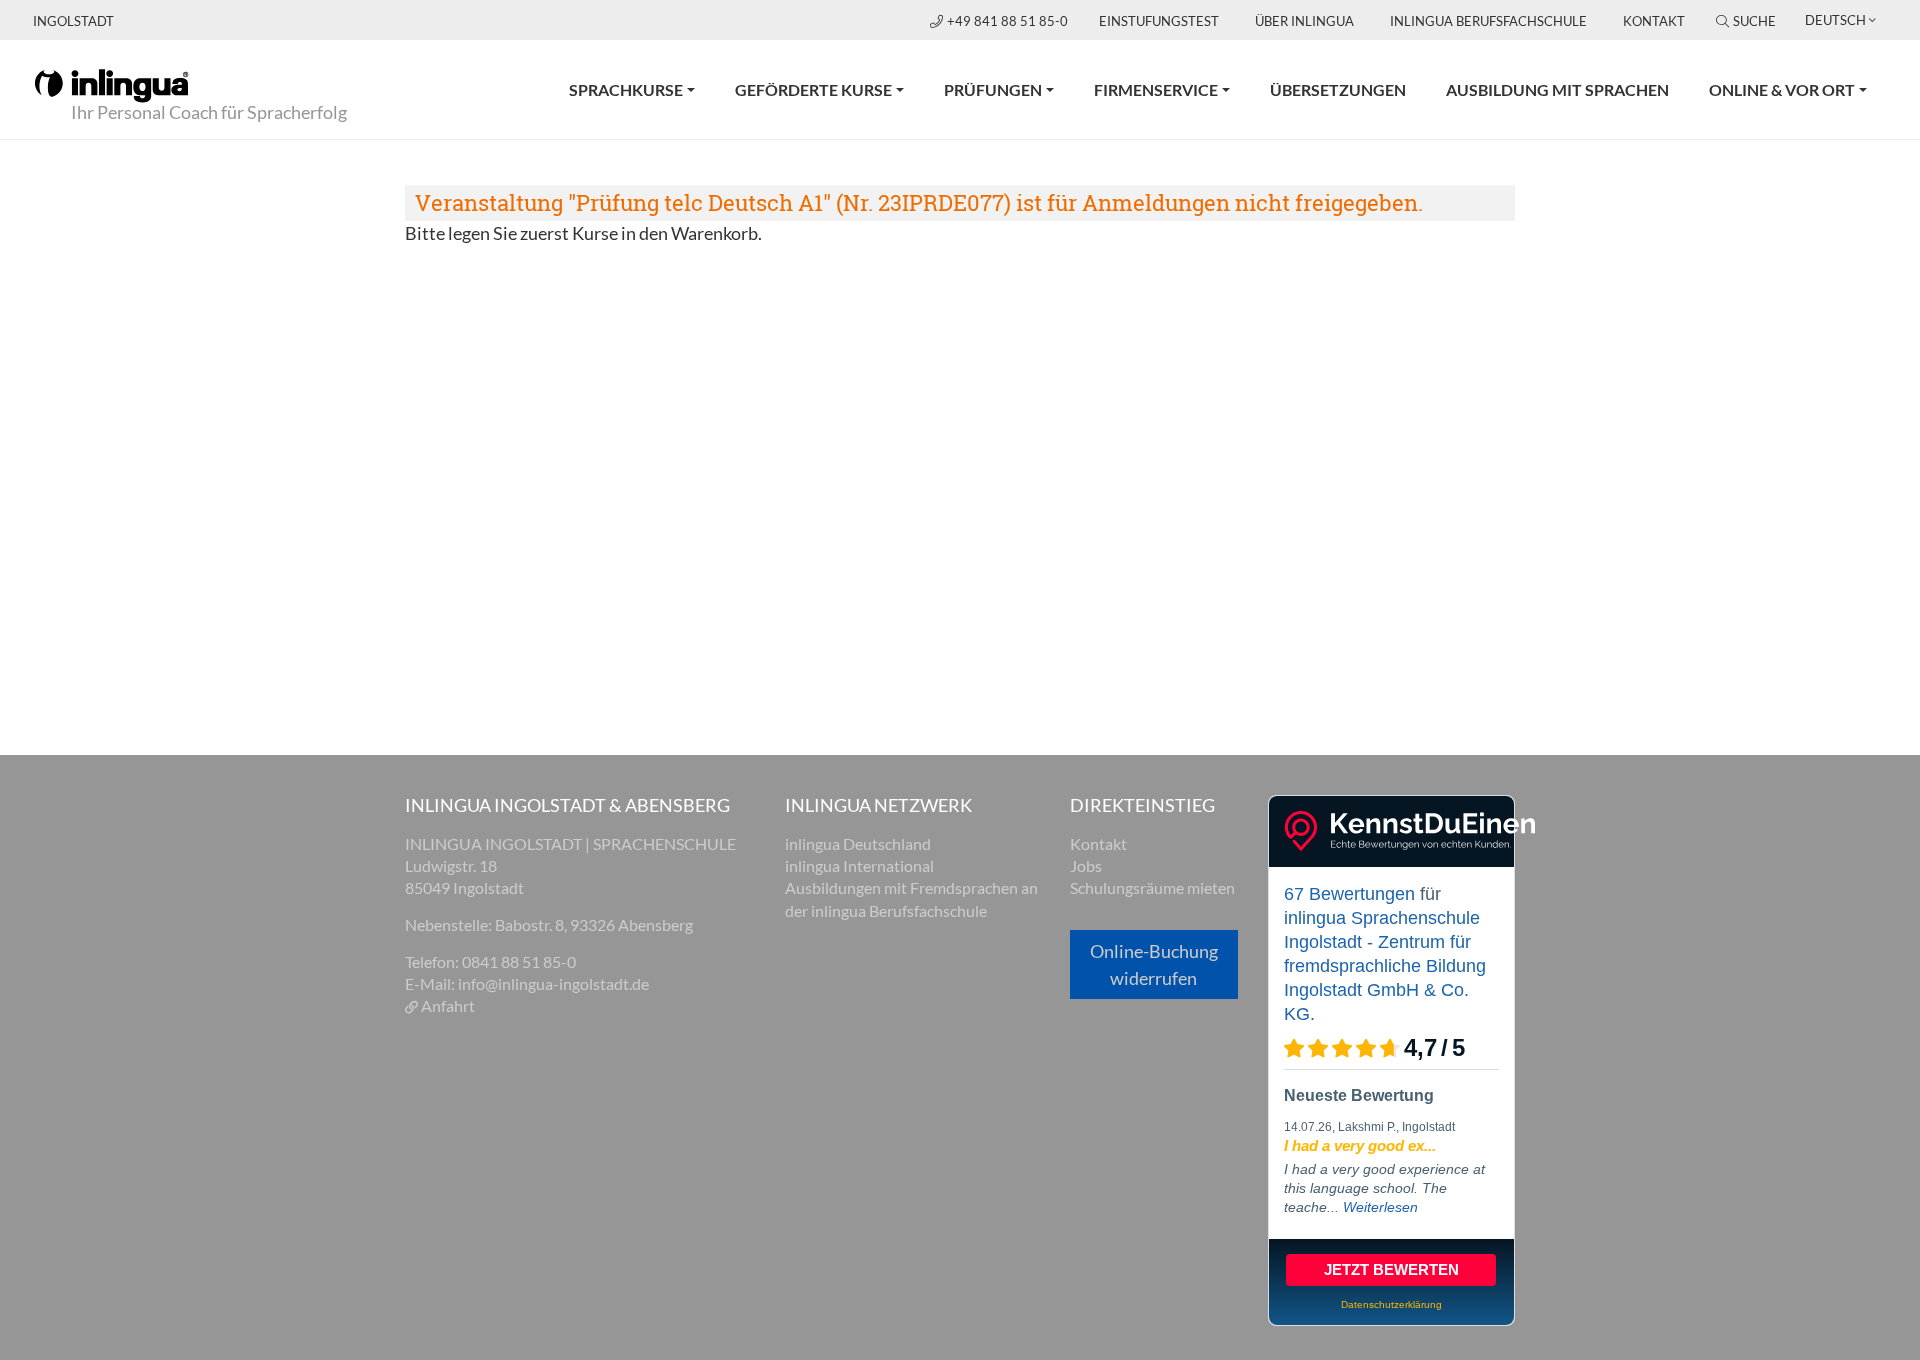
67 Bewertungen (1349, 894)
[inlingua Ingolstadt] (111, 84)
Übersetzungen (1338, 89)
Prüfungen (993, 89)
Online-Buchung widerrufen (1154, 964)
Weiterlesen (1380, 1207)
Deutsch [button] (1835, 20)
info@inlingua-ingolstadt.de (553, 983)
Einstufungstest (1159, 21)
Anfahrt (448, 1005)
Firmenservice (1156, 89)
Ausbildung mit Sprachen (1557, 89)
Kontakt (1654, 21)
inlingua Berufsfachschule (1488, 21)
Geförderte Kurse (813, 89)
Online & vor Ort (1782, 89)
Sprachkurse (626, 89)
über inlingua (1304, 21)
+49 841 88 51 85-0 (1009, 21)
